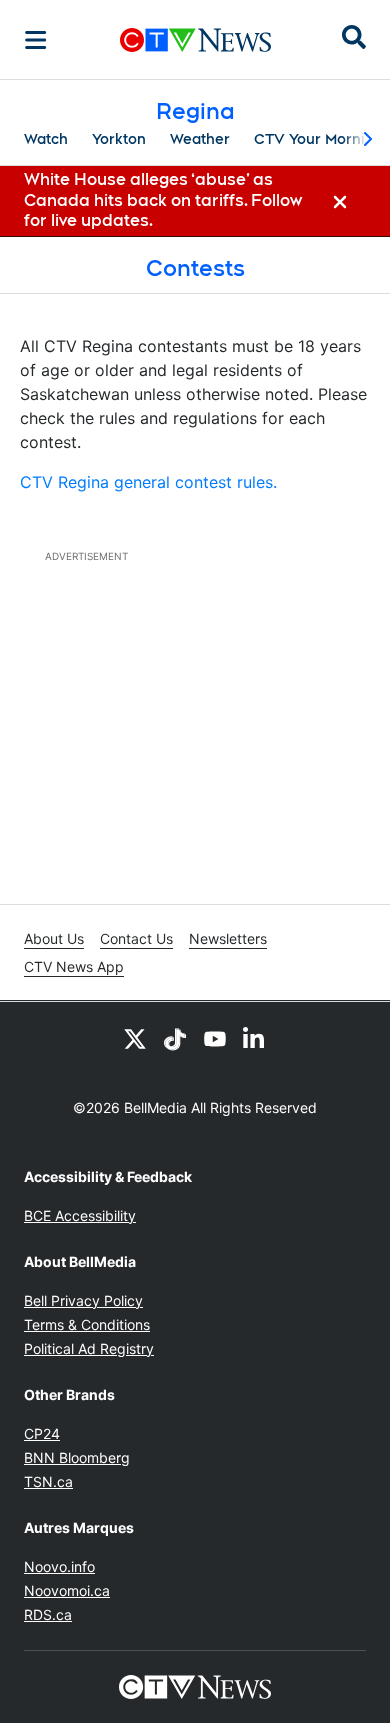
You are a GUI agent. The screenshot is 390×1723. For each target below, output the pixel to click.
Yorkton (119, 139)
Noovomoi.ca (67, 1590)
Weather (200, 139)
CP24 (42, 1433)
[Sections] (36, 40)
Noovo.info (59, 1566)
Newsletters (228, 938)
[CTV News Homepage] (195, 40)
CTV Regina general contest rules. (148, 482)
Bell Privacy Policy (83, 1300)
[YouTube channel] (215, 1038)
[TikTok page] (175, 1038)
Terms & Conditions (87, 1324)
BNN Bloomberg (77, 1457)
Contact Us (136, 938)
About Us (54, 938)
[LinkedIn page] (255, 1038)
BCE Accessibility (80, 1215)
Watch (46, 139)
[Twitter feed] (135, 1038)
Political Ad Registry (89, 1348)
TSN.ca (48, 1481)
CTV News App (74, 966)
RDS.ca (48, 1614)
